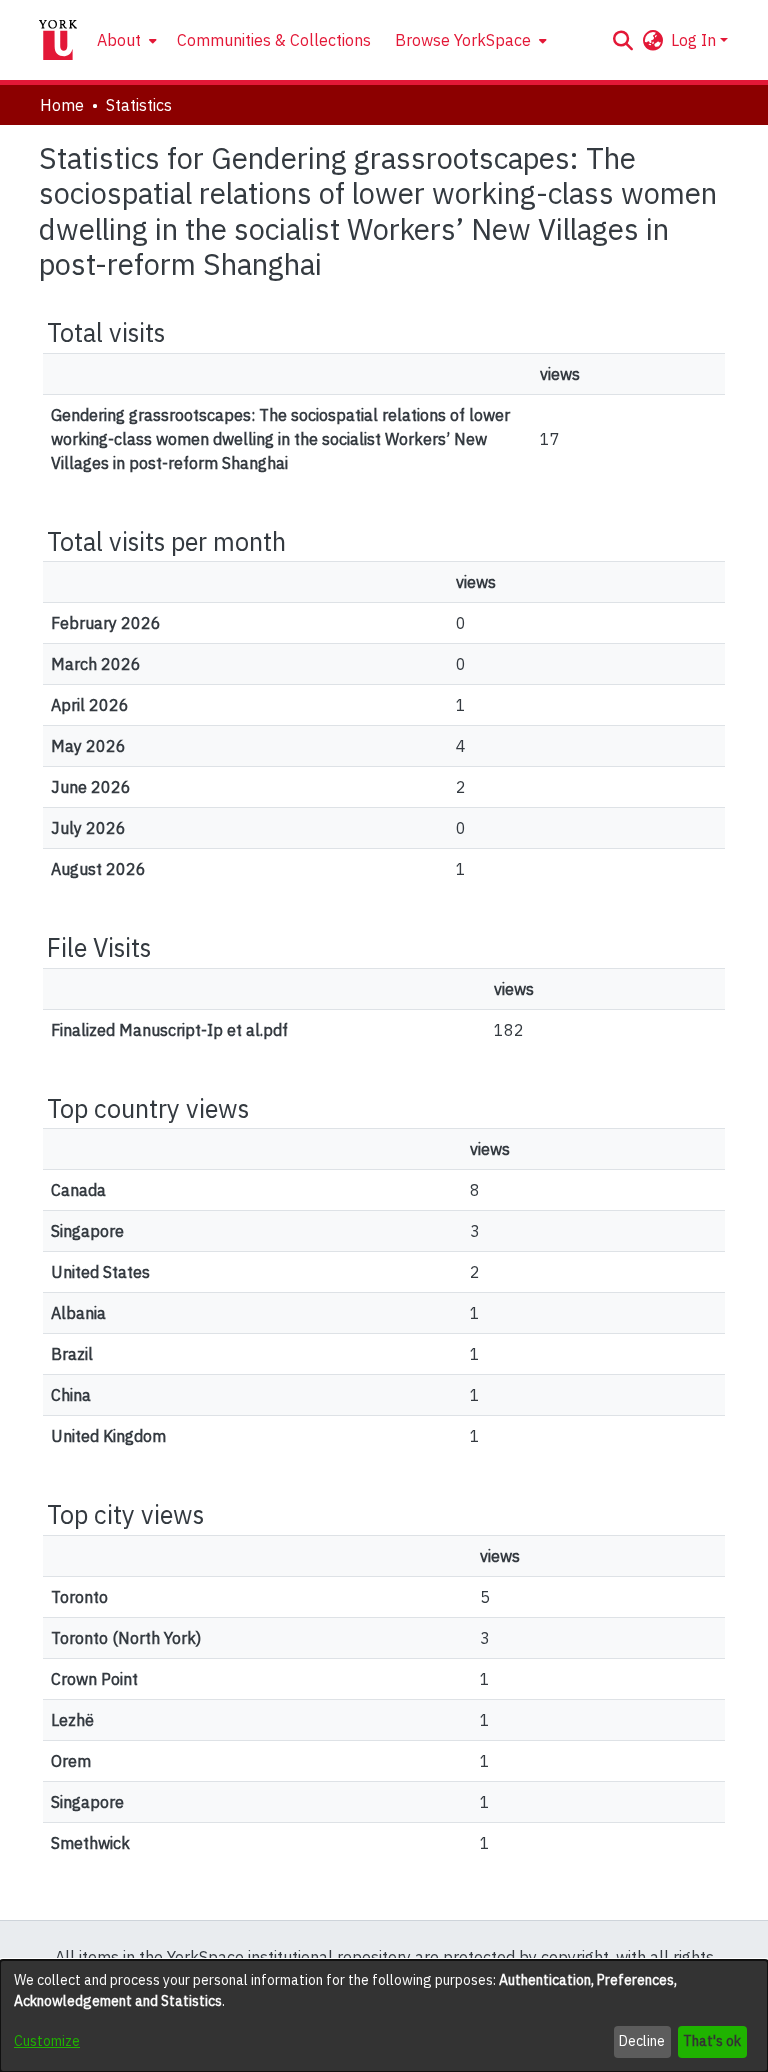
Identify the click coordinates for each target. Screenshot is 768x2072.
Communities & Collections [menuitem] (274, 40)
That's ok (712, 2041)
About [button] (119, 40)
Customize (47, 2041)
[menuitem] (125, 40)
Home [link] (62, 105)
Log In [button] (695, 40)
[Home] (58, 40)
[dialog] (384, 2016)
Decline (642, 2041)
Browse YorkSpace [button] (463, 40)
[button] (622, 40)
